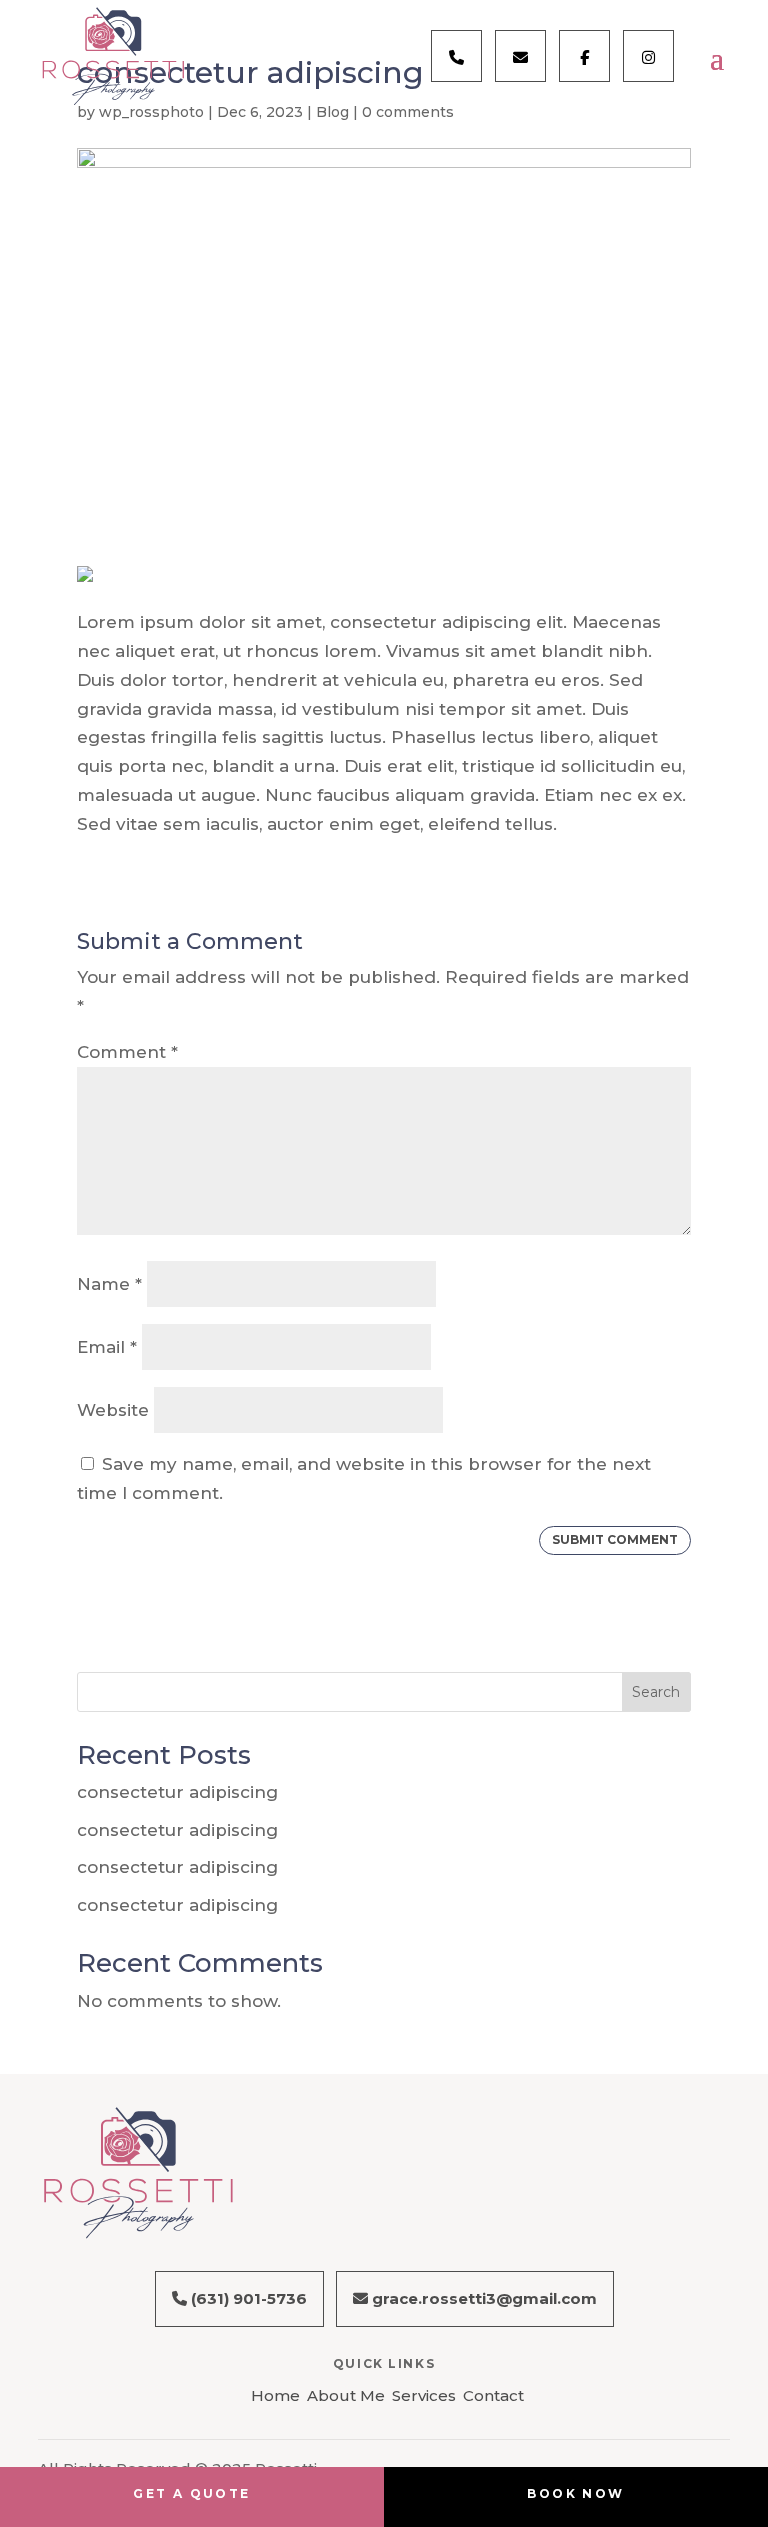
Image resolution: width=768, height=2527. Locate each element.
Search (656, 1692)
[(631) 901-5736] (456, 56)
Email (107, 1347)
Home (275, 2395)
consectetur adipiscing (177, 1792)
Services (424, 2395)
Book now (575, 2493)
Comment (127, 1052)
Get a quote (191, 2493)
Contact (493, 2395)
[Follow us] (584, 56)
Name (109, 1284)
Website (113, 1410)
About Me (346, 2395)
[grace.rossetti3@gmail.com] (520, 56)
